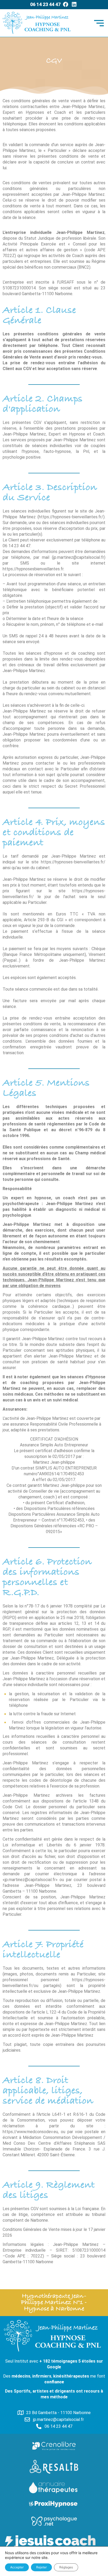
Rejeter (41, 2567)
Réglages (66, 2567)
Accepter (17, 2567)
